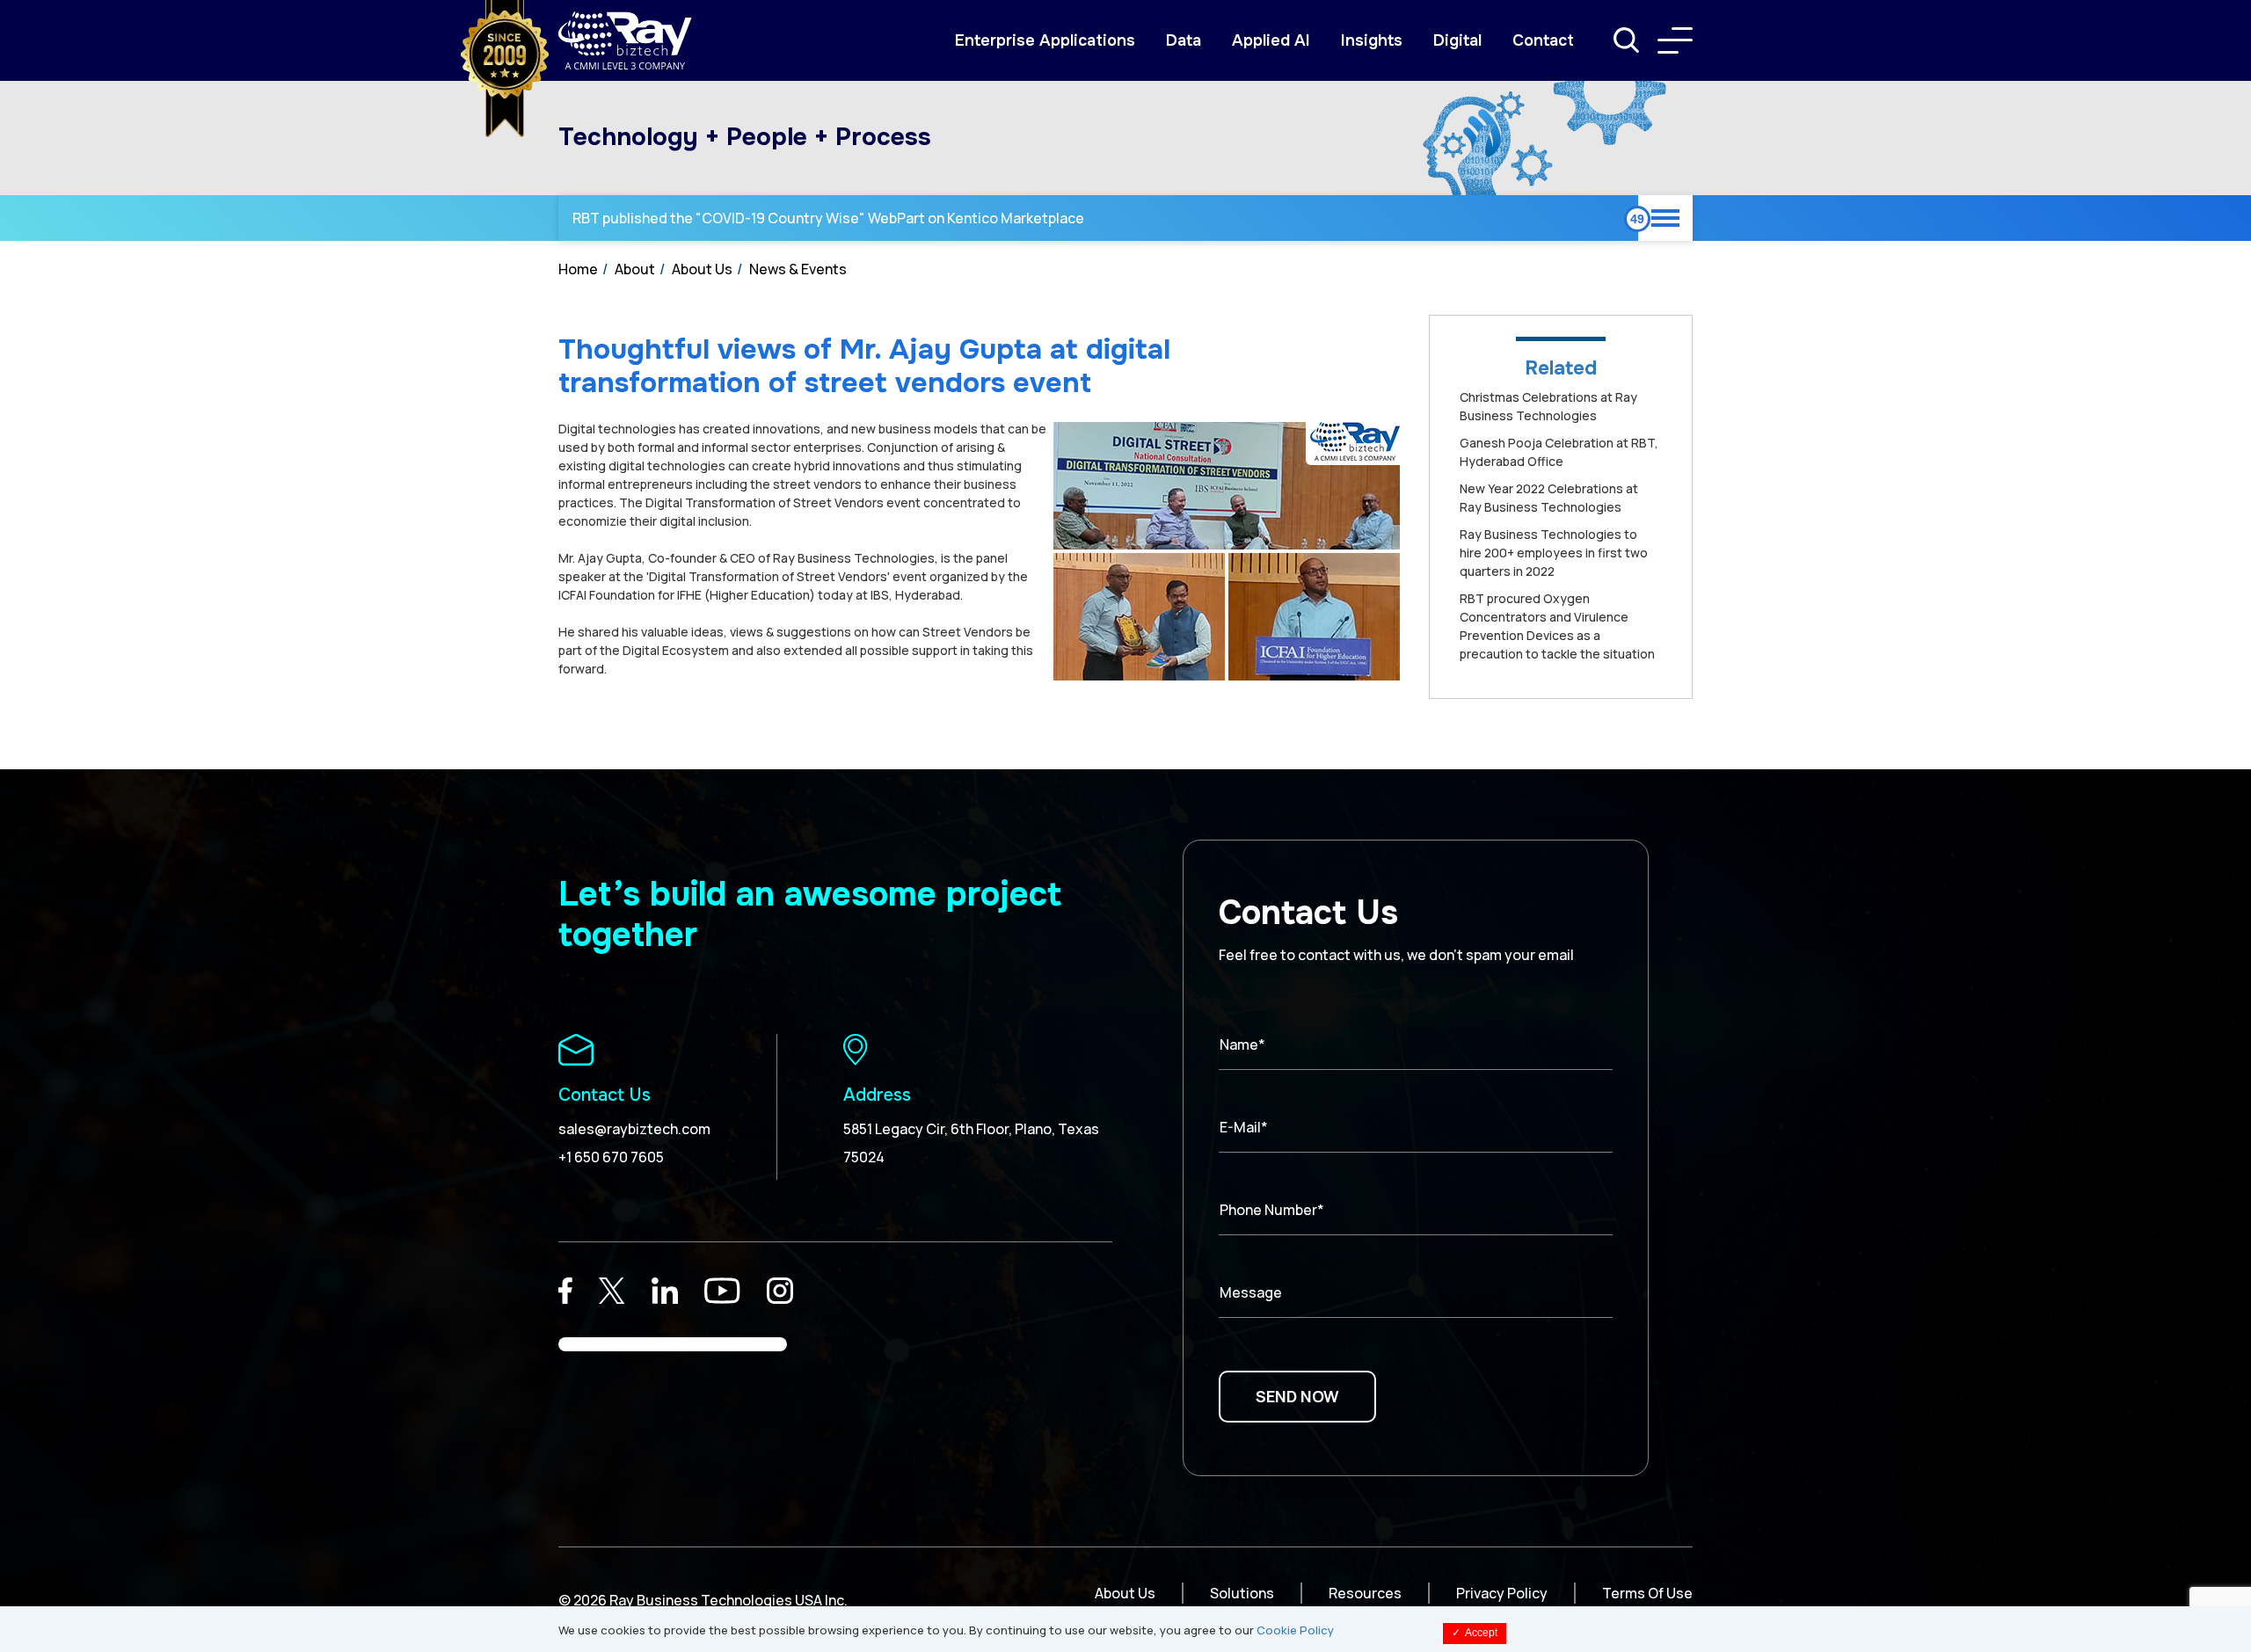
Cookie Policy (1295, 1630)
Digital (1457, 40)
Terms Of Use (1647, 1593)
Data (1184, 40)
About (635, 269)
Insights (1372, 40)
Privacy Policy (1502, 1593)
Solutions (1242, 1593)
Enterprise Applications (1045, 40)
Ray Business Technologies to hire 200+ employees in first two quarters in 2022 (1554, 553)
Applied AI (1271, 40)
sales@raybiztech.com (634, 1129)
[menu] (1675, 40)
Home (578, 269)
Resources (1365, 1593)
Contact (1543, 40)
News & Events (798, 269)
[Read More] (565, 1291)
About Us (702, 269)
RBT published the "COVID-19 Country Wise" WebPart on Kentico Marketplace (828, 218)
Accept (1475, 1633)
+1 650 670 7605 (611, 1157)
